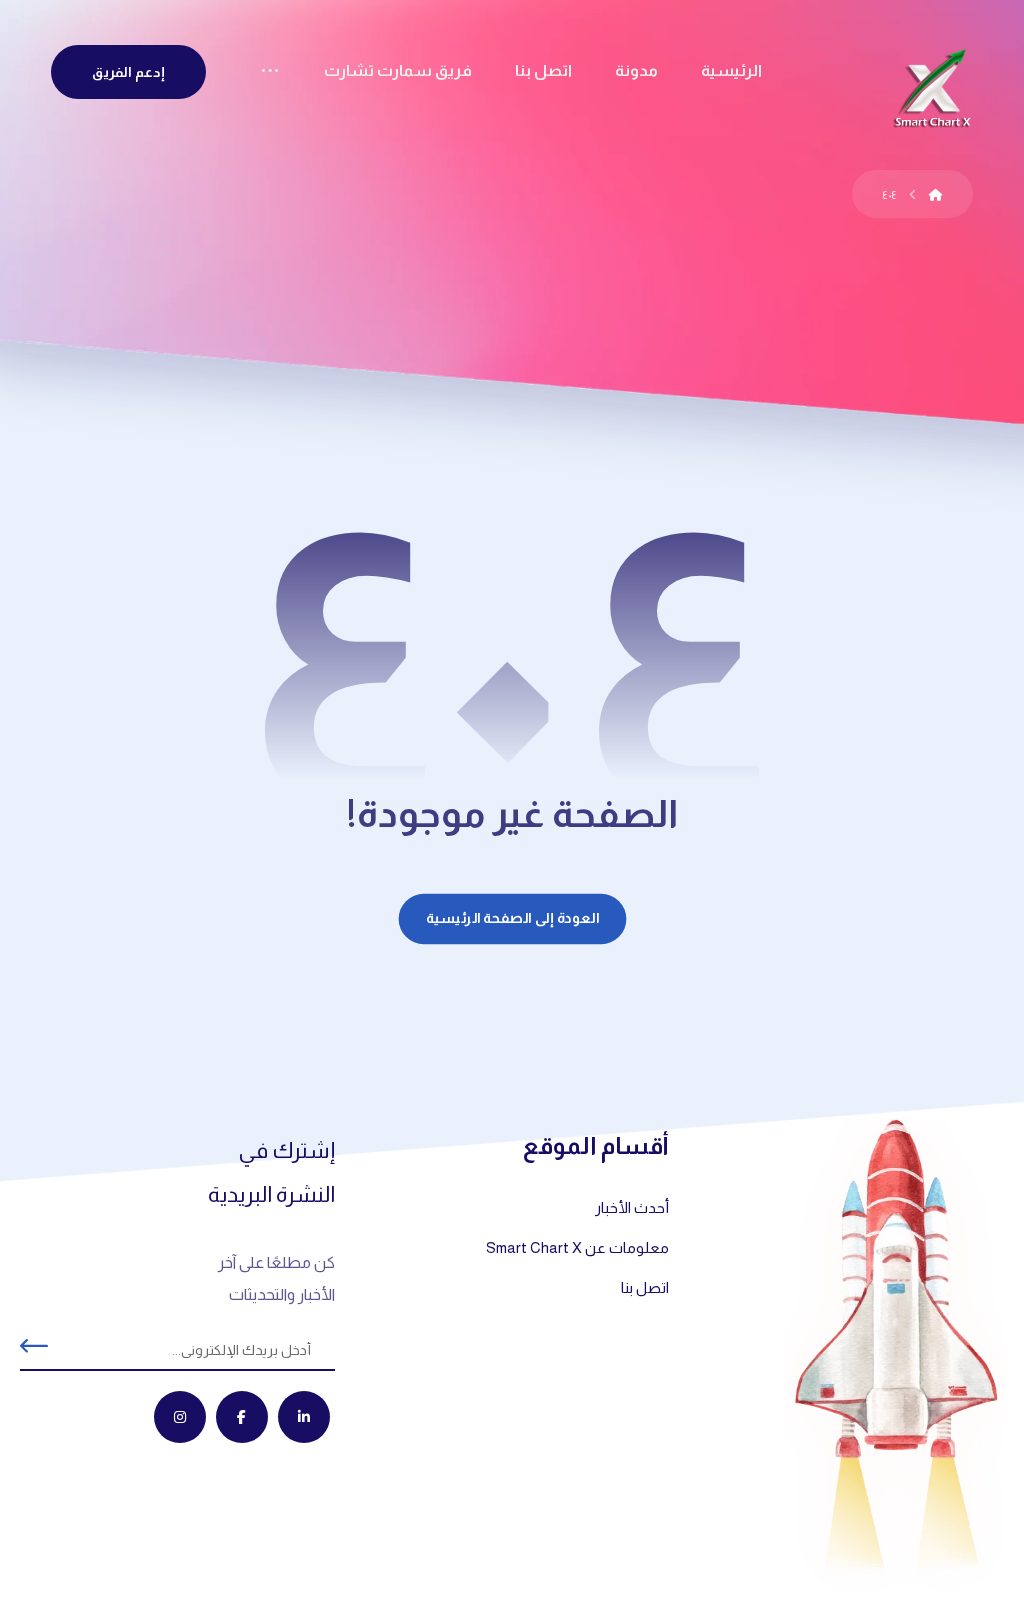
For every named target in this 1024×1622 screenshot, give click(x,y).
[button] (270, 73)
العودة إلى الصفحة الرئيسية (512, 918)
